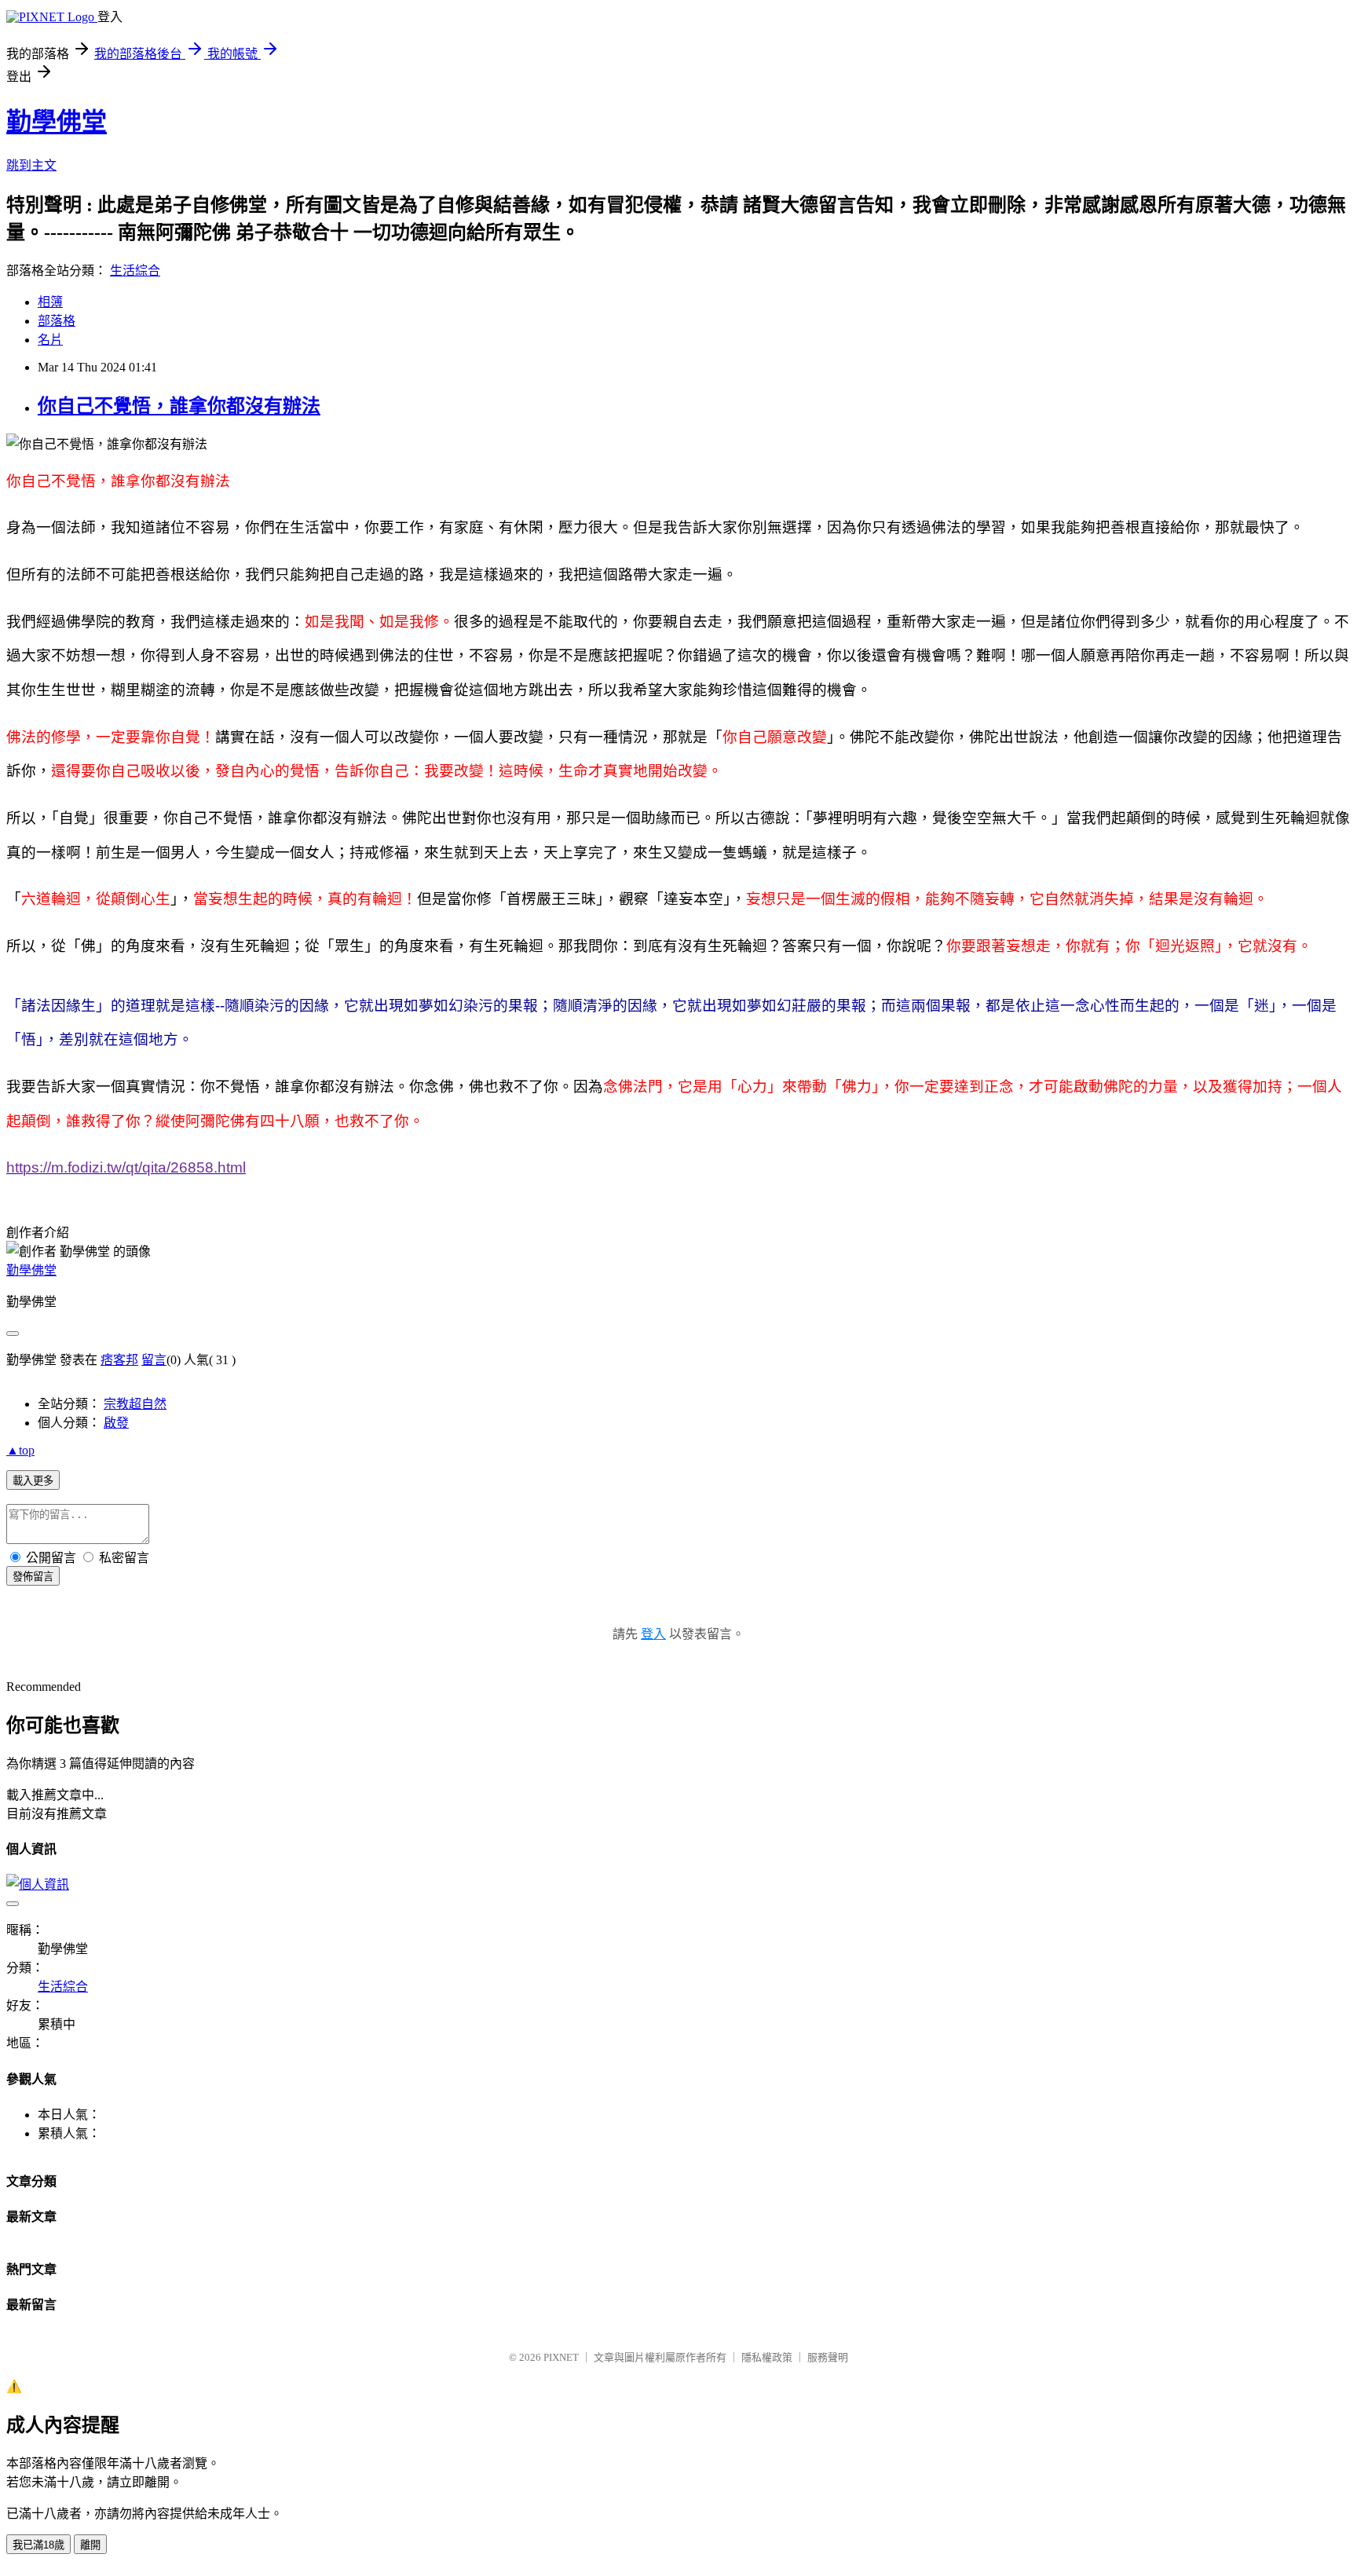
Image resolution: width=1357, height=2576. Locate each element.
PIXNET (561, 2357)
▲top (20, 1450)
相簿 (50, 302)
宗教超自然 (135, 1404)
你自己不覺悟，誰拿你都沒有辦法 (179, 406)
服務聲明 (828, 2357)
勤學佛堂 (57, 122)
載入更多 (33, 1481)
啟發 (116, 1423)
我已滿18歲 (38, 2545)
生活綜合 (135, 271)
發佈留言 (33, 1577)
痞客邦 (119, 1360)
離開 (90, 2545)
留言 (154, 1360)
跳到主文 (31, 165)
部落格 (57, 321)
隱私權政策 (767, 2357)
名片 (50, 340)
